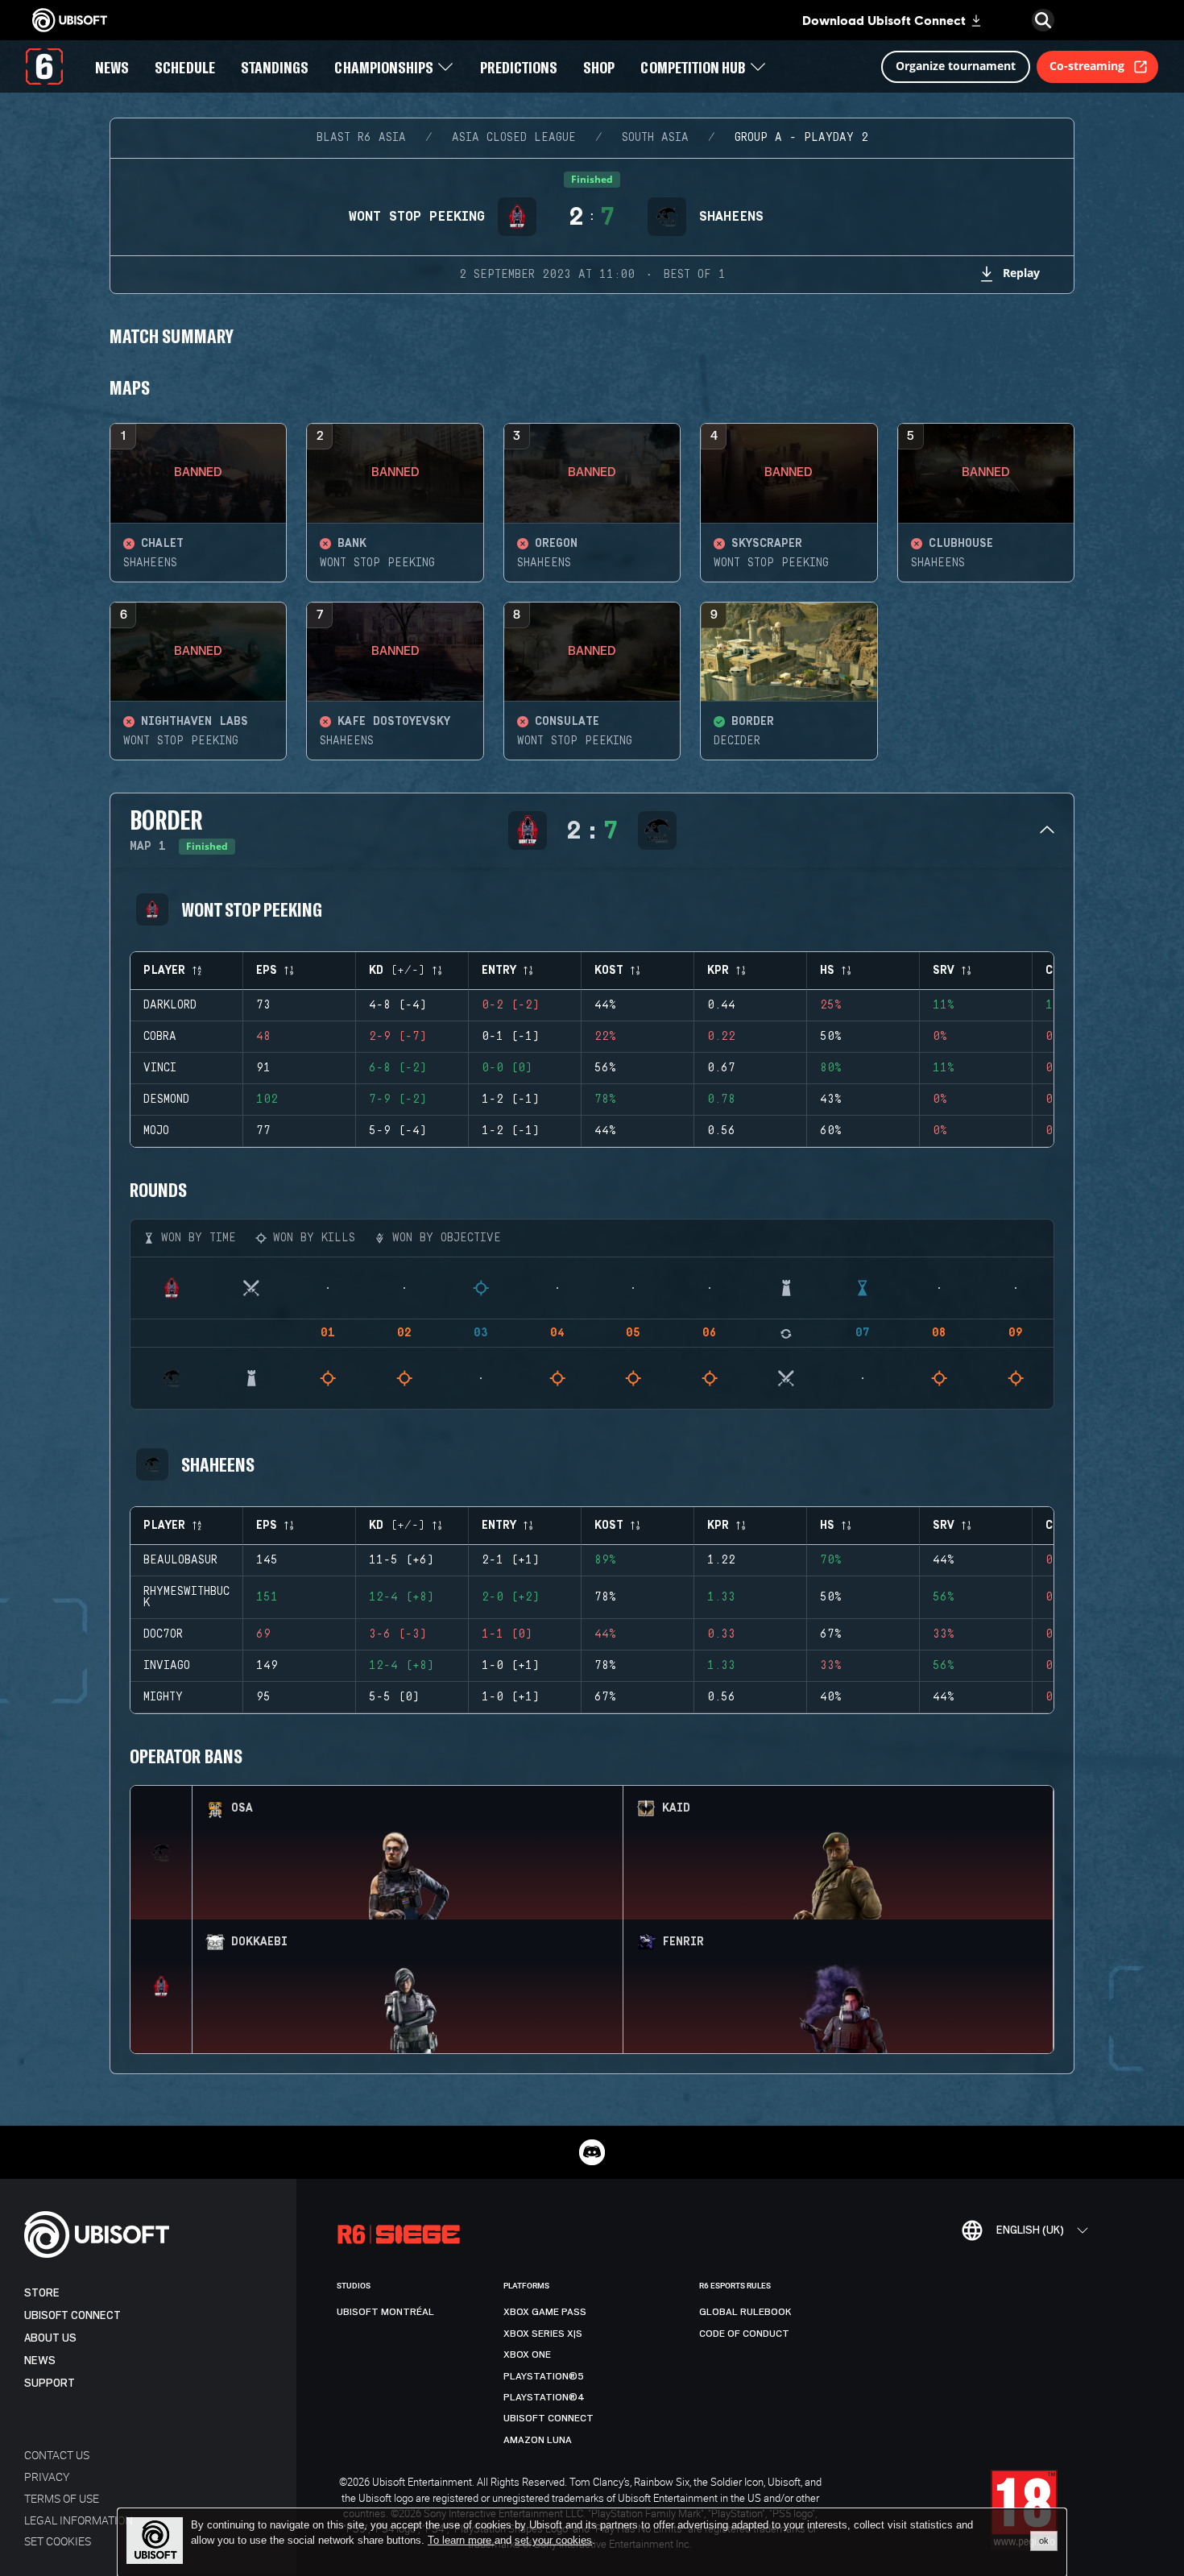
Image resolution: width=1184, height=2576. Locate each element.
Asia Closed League (514, 138)
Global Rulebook (745, 2312)
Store (42, 2293)
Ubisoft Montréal (385, 2312)
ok (1044, 2541)
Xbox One (527, 2354)
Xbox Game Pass (545, 2312)
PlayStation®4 (544, 2397)
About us (50, 2338)
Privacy (47, 2477)
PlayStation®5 (544, 2376)
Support (50, 2383)
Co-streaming (1087, 66)
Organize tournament (956, 66)
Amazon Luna (538, 2440)
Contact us (57, 2455)
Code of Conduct (744, 2334)
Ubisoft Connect (72, 2315)
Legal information (79, 2520)
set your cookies (553, 2541)
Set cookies (58, 2541)
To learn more (461, 2540)
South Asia (655, 138)
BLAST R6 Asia (361, 138)
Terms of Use (62, 2498)
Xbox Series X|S (543, 2334)
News (40, 2361)
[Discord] (592, 2152)
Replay (1021, 273)
